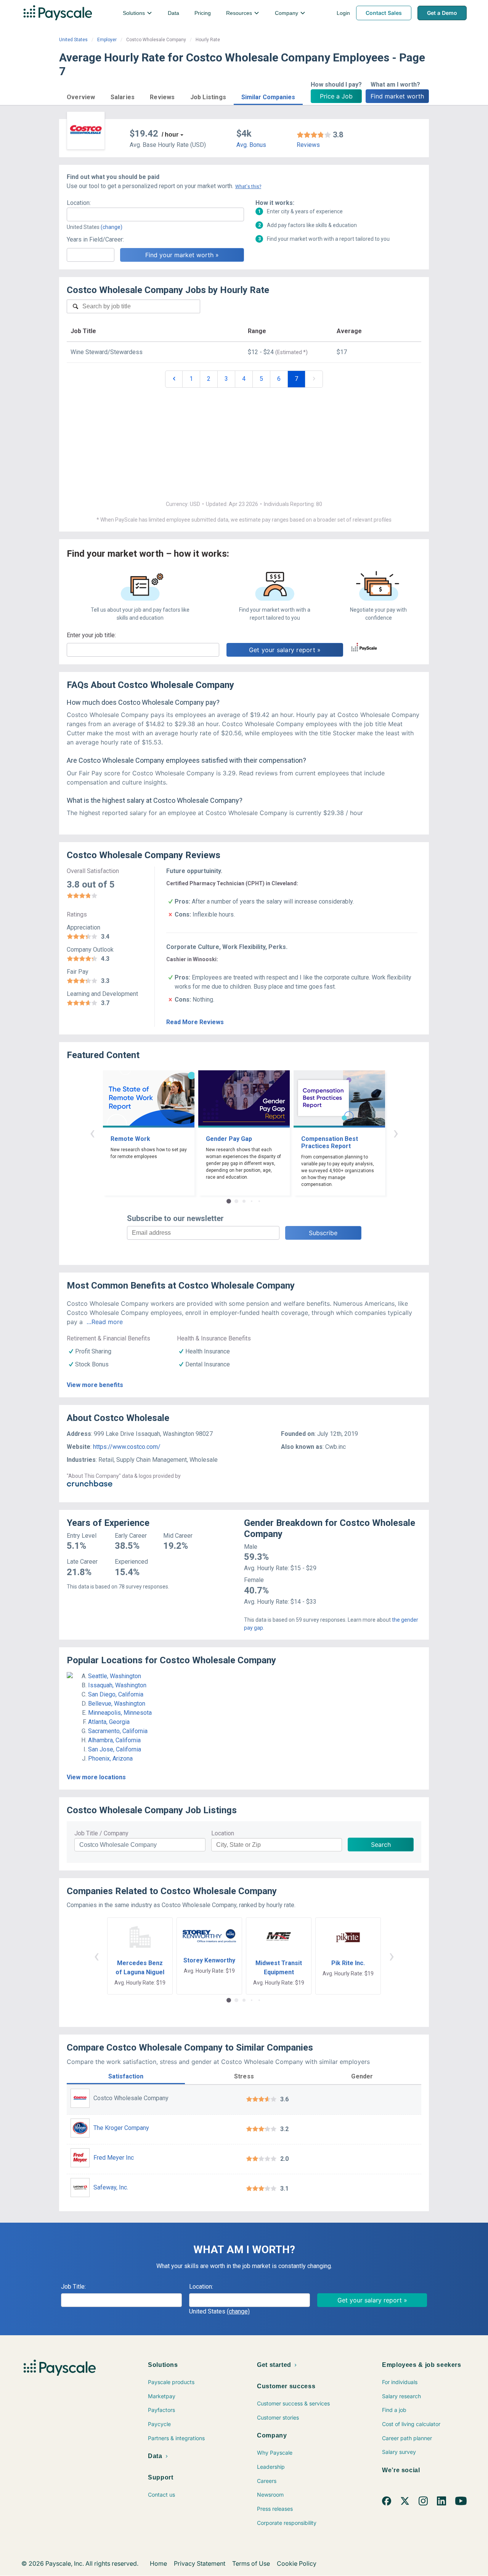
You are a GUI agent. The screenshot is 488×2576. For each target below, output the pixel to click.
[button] (81, 96)
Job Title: (73, 2287)
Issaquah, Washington (117, 1685)
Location (223, 1833)
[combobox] (155, 214)
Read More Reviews (195, 1022)
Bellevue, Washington (117, 1704)
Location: (79, 203)
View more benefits (95, 1385)
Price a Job (336, 96)
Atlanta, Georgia (109, 1722)
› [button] (396, 1133)
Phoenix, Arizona (110, 1758)
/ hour (170, 135)
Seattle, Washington (115, 1676)
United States (73, 40)
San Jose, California (115, 1749)
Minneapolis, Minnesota (120, 1713)
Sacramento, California (118, 1731)
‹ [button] (92, 1133)
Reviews (308, 145)
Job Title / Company (101, 1833)
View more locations (96, 1777)
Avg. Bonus (251, 145)
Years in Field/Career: (95, 239)
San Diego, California (116, 1694)
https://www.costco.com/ (127, 1447)
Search (381, 1845)
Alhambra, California (114, 1740)
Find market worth (397, 96)
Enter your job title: (91, 635)
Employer (107, 40)
